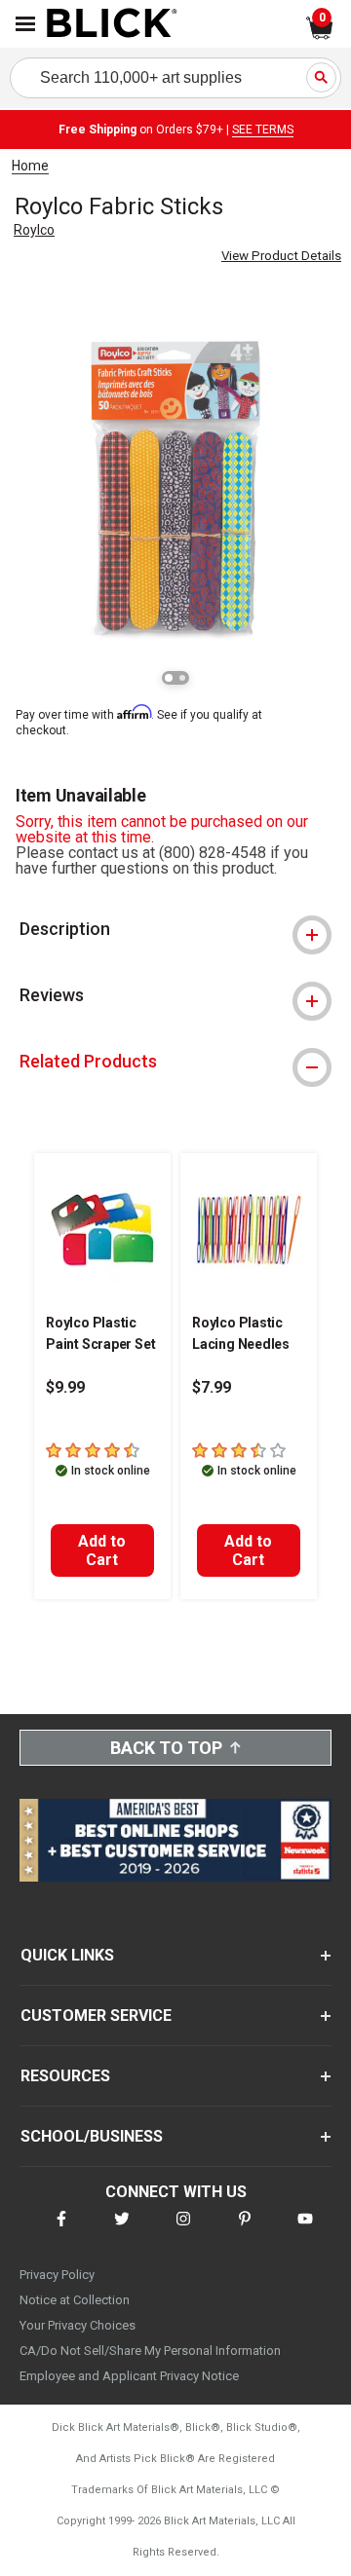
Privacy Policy (57, 2275)
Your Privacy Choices (78, 2325)
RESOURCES (65, 2076)
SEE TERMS (263, 130)
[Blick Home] (112, 24)
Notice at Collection (75, 2300)
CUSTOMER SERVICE (96, 2016)
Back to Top (166, 1748)
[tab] (175, 929)
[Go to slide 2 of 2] (182, 678)
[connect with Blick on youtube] (305, 2231)
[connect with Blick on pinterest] (245, 2231)
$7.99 (212, 1387)
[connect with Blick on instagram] (183, 2231)
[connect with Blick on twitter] (122, 2231)
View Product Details (281, 256)
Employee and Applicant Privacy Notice (129, 2376)
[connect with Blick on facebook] (61, 2231)
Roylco (34, 230)
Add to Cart (102, 1550)
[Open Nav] (25, 24)
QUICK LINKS (67, 1955)
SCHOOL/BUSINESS (92, 2136)
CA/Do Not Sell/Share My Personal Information (150, 2351)
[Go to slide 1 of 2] (169, 678)
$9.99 (65, 1387)
